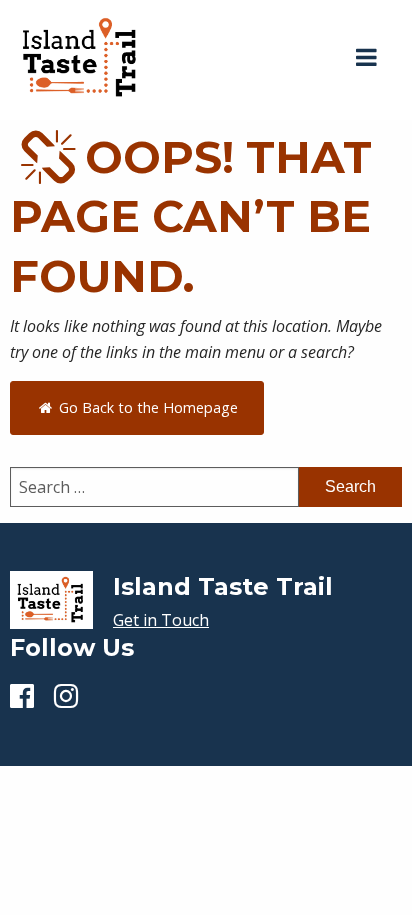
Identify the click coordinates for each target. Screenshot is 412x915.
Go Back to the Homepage (146, 407)
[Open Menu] (366, 58)
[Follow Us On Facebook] (22, 695)
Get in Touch (161, 620)
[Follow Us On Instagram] (66, 695)
